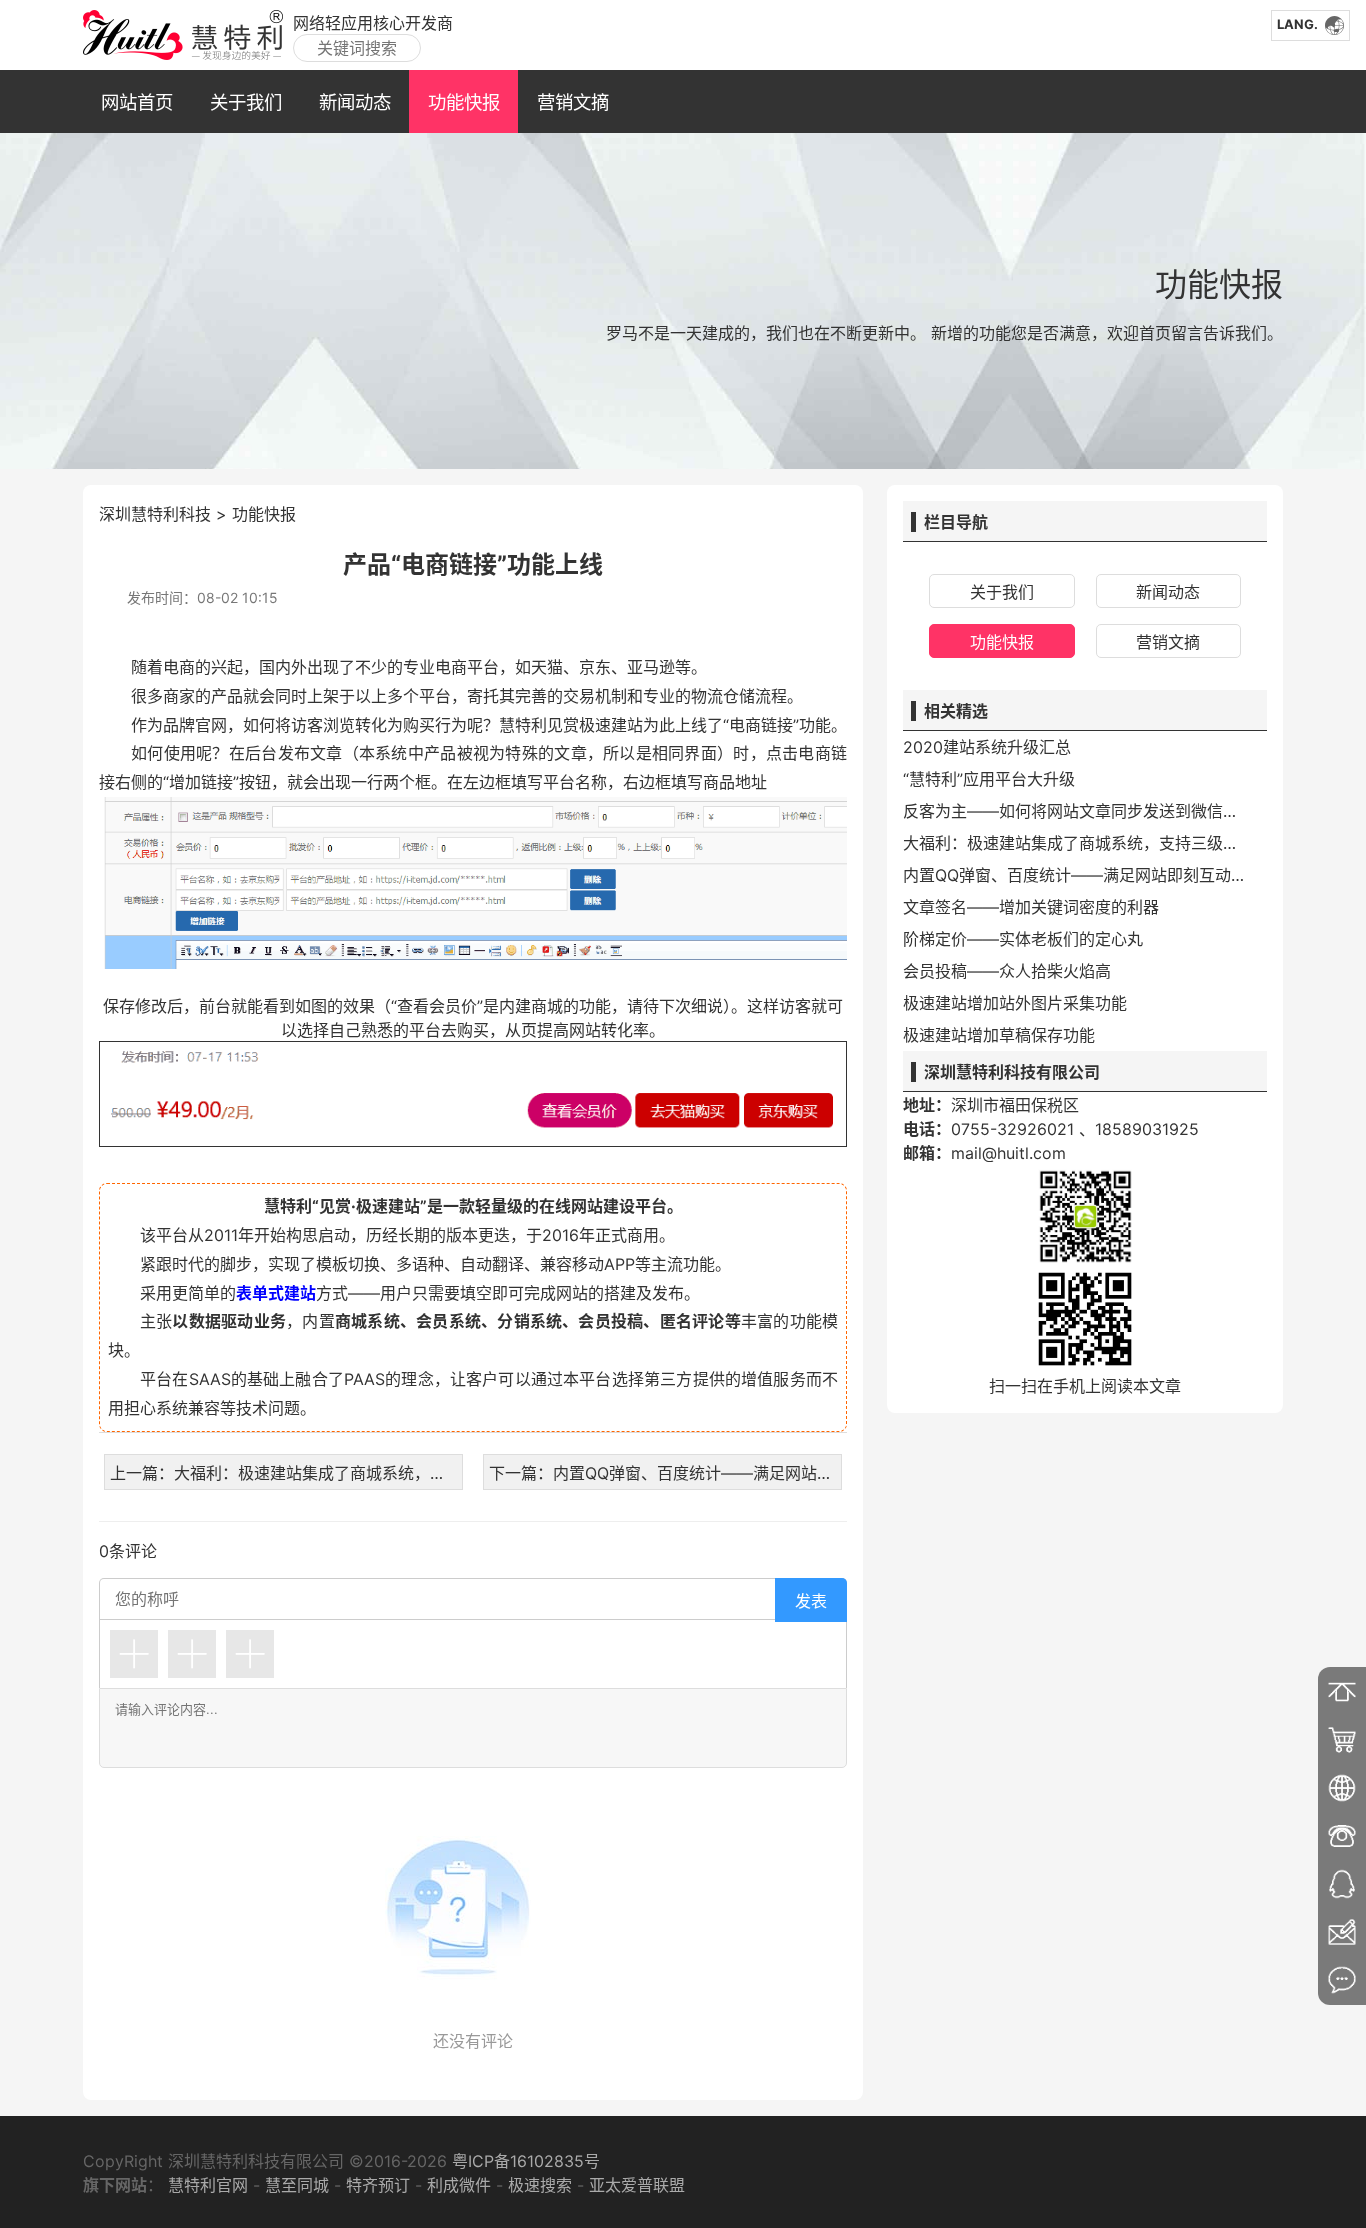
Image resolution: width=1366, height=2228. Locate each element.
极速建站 (611, 725)
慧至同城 (297, 2185)
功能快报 (464, 102)
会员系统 (448, 1321)
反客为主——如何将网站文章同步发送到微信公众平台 (1077, 811)
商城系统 (367, 1321)
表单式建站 (276, 1293)
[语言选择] (1342, 1788)
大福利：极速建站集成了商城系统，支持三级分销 (1077, 843)
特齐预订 (378, 2185)
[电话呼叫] (1342, 1836)
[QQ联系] (1342, 1884)
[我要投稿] (1342, 1932)
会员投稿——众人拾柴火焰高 (1007, 971)
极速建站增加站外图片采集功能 (1015, 1003)
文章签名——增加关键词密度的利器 (1031, 907)
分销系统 (529, 1321)
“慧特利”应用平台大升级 (989, 779)
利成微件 (459, 2185)
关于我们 (246, 102)
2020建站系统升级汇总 (987, 747)
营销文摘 (573, 102)
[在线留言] (1342, 1980)
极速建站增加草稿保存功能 (999, 1035)
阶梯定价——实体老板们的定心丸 (1023, 939)
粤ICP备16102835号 (523, 2161)
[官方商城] (1342, 1740)
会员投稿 (610, 1321)
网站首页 (137, 102)
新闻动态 (355, 102)
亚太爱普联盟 (637, 2185)
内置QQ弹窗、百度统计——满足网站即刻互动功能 (1077, 875)
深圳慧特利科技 (155, 514)
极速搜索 (540, 2185)
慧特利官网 (208, 2185)
